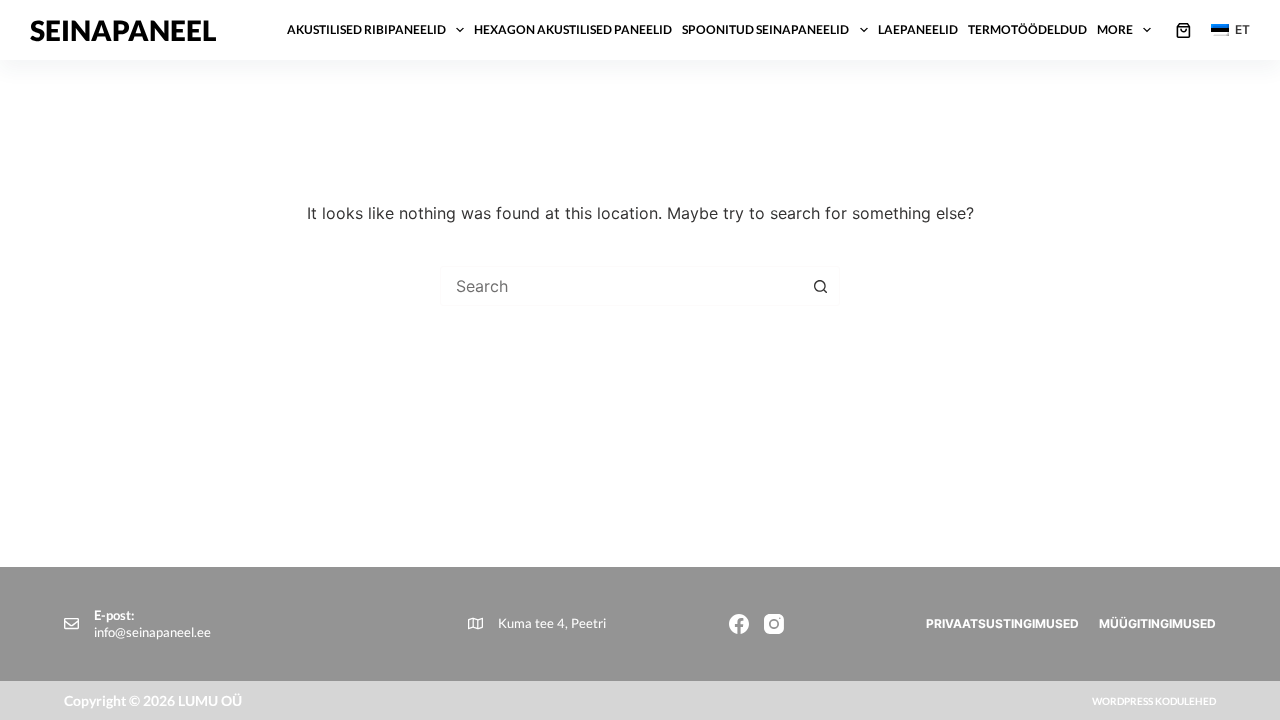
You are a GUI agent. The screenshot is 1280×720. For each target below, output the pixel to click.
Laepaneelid (918, 29)
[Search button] (820, 286)
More (1115, 29)
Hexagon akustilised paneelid (573, 29)
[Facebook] (739, 624)
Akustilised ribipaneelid (366, 29)
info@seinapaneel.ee (152, 632)
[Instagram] (774, 624)
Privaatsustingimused (1002, 623)
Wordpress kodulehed (1154, 701)
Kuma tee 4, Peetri (552, 623)
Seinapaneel (123, 30)
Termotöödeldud (1027, 29)
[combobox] (621, 286)
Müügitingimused (1157, 623)
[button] (1230, 30)
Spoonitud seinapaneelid (765, 29)
